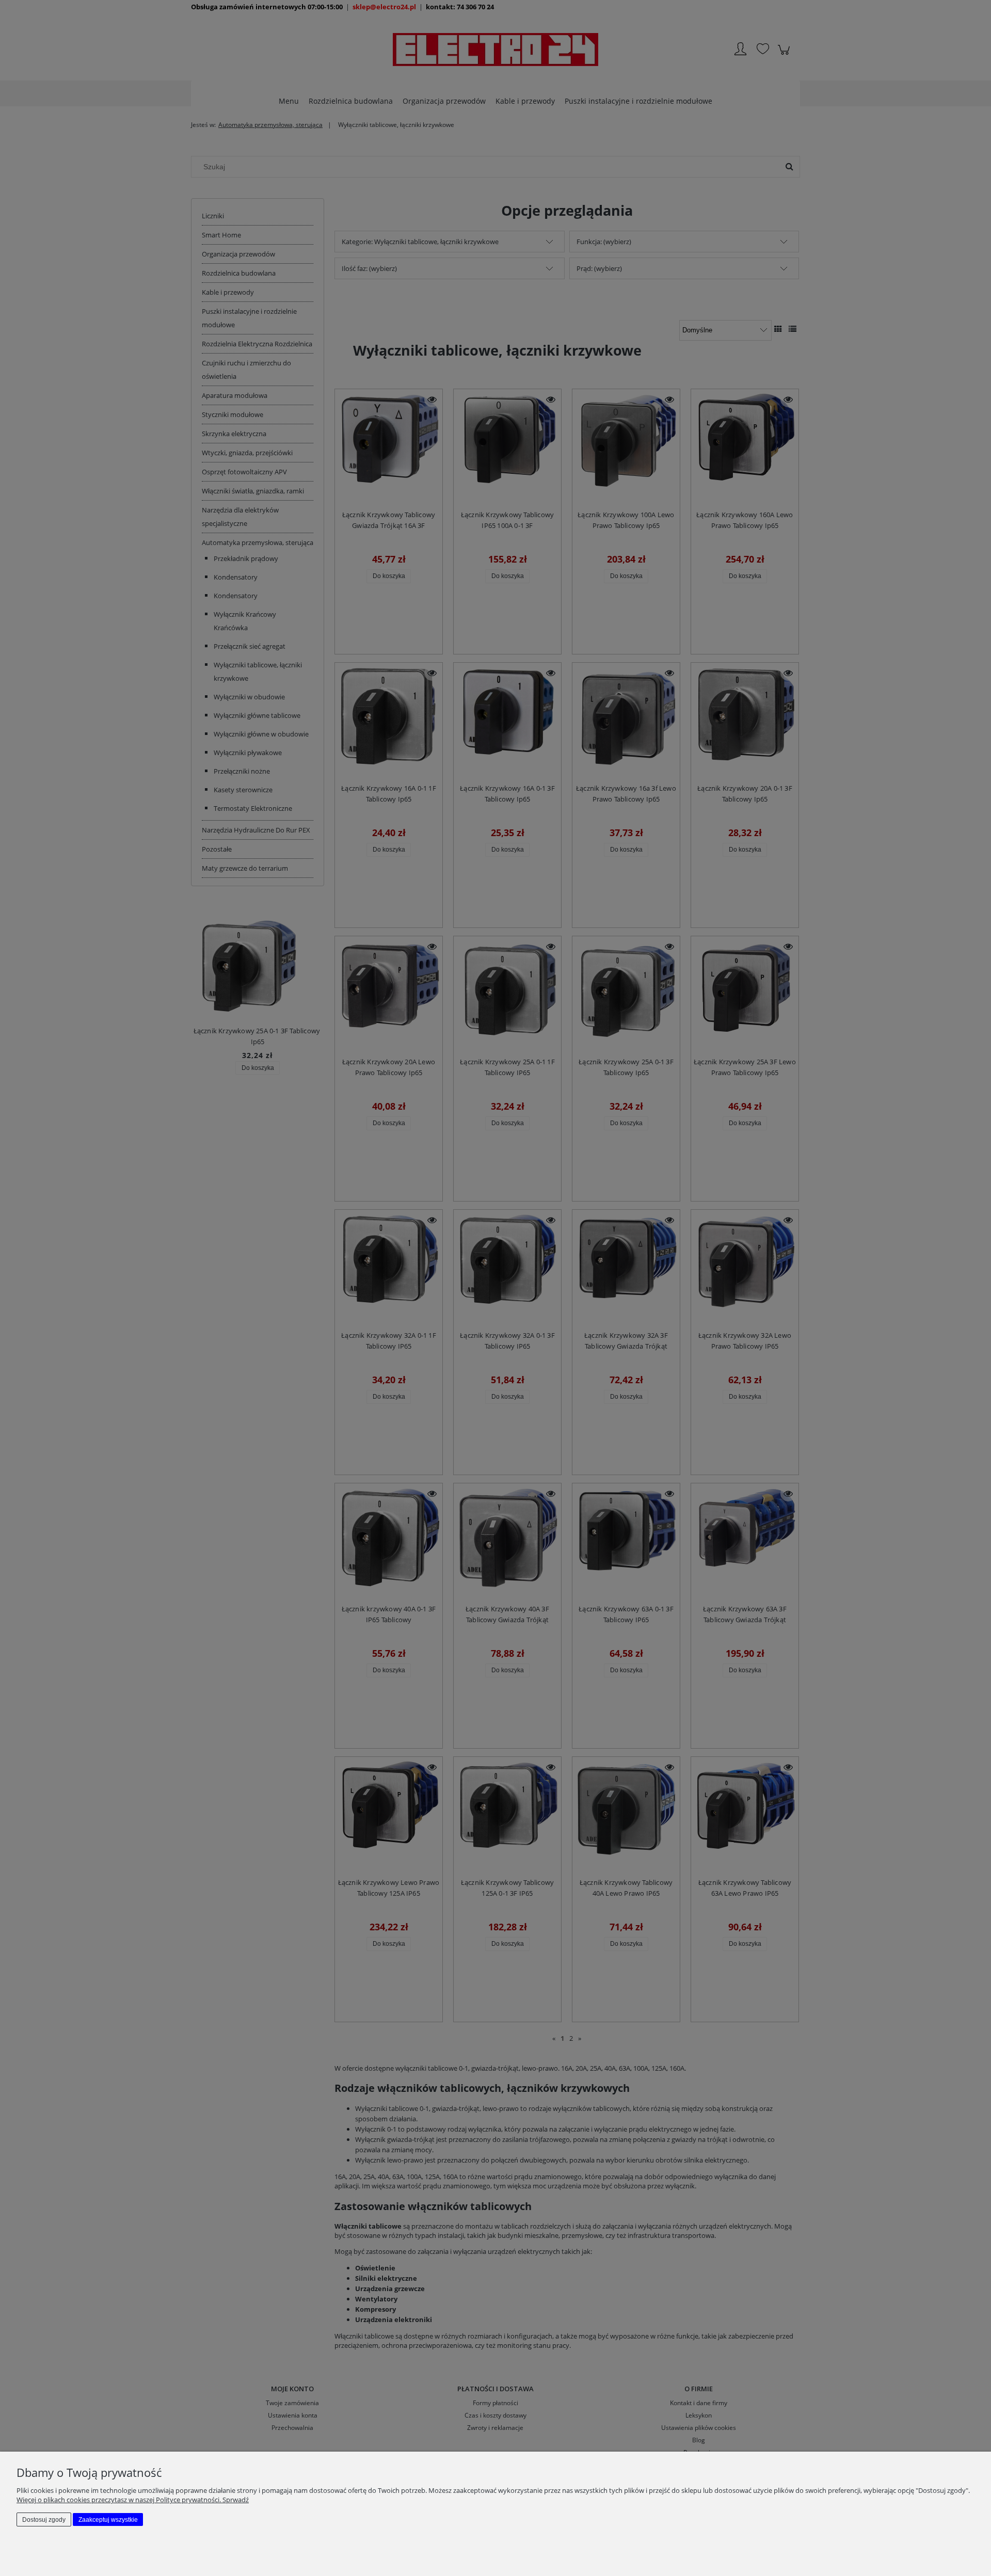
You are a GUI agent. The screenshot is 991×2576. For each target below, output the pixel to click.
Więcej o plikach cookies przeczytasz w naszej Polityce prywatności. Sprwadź (133, 2500)
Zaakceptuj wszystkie (108, 2520)
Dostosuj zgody (44, 2520)
